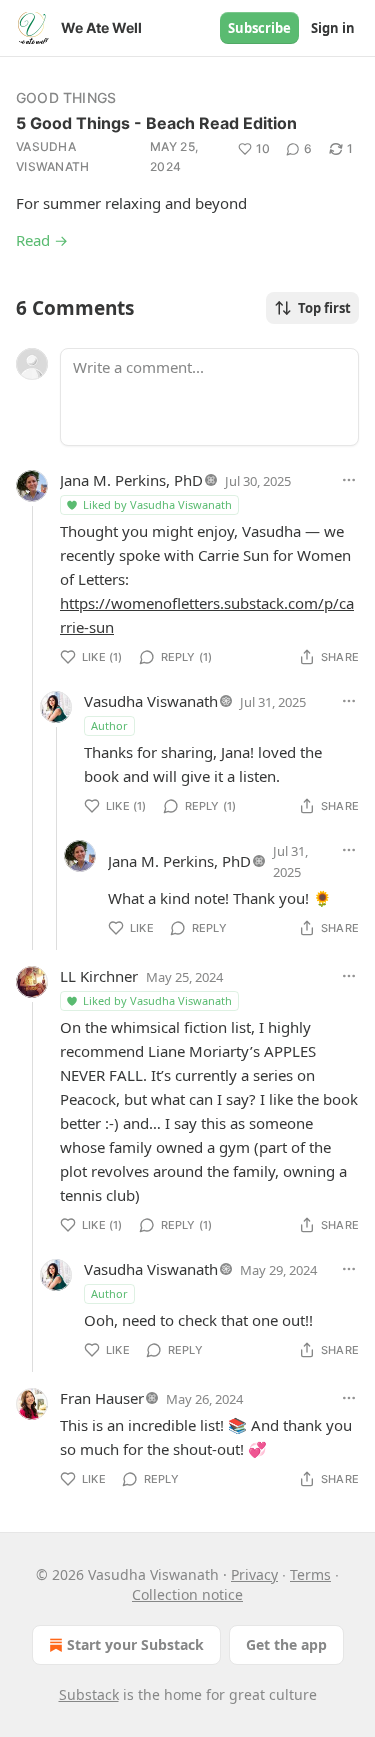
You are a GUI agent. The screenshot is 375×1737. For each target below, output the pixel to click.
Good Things (66, 97)
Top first (324, 308)
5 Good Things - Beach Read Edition (156, 123)
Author (109, 725)
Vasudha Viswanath (53, 156)
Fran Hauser (102, 1398)
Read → (42, 240)
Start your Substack (135, 1644)
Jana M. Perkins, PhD (131, 480)
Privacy (254, 1574)
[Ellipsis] (349, 480)
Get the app (286, 1644)
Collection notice (187, 1594)
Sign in (333, 28)
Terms (310, 1574)
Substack (89, 1694)
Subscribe (259, 28)
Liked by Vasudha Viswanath (157, 504)
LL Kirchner (99, 976)
